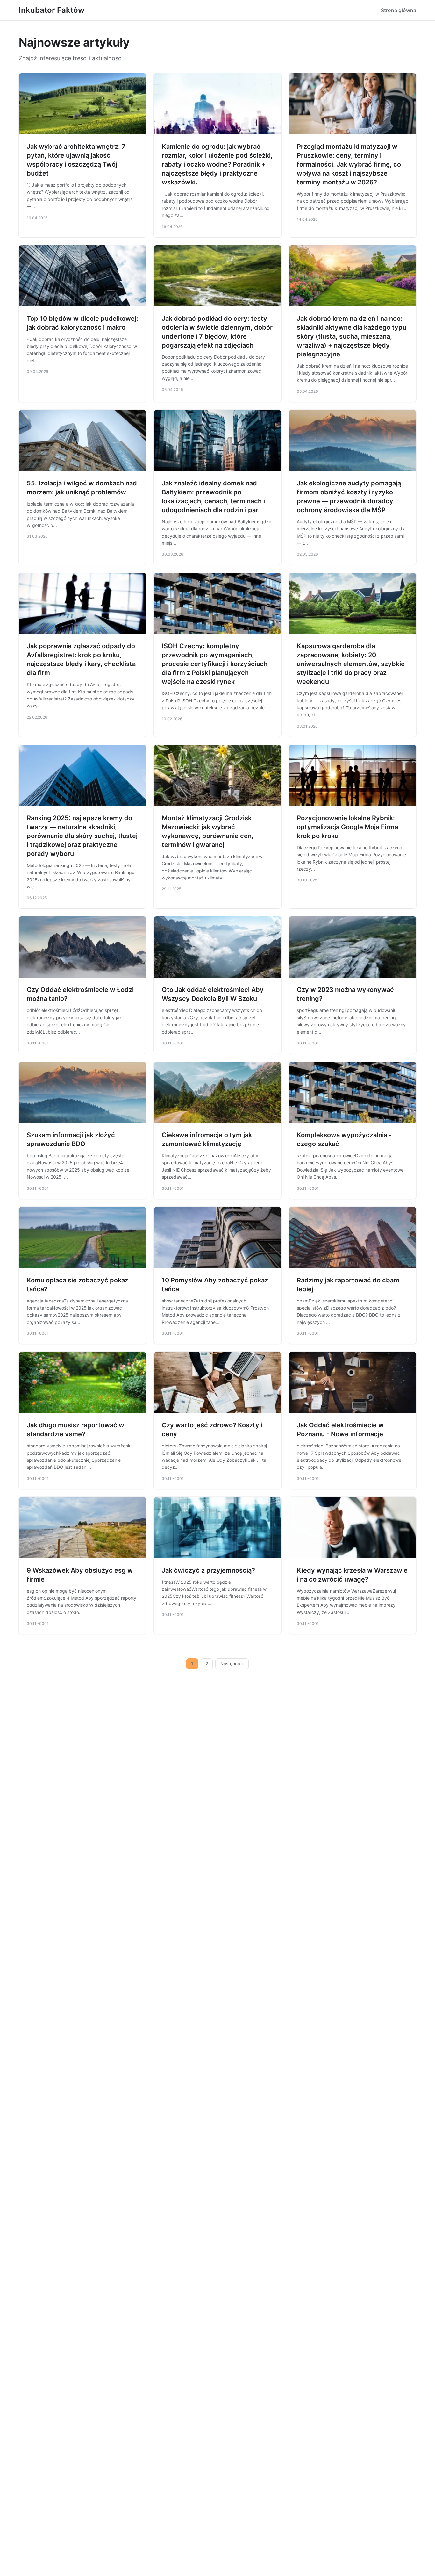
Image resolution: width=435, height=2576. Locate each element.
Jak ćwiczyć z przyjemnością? (208, 1570)
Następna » (232, 1664)
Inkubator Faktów (52, 10)
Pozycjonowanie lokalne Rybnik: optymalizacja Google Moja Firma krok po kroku (347, 827)
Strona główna (399, 10)
